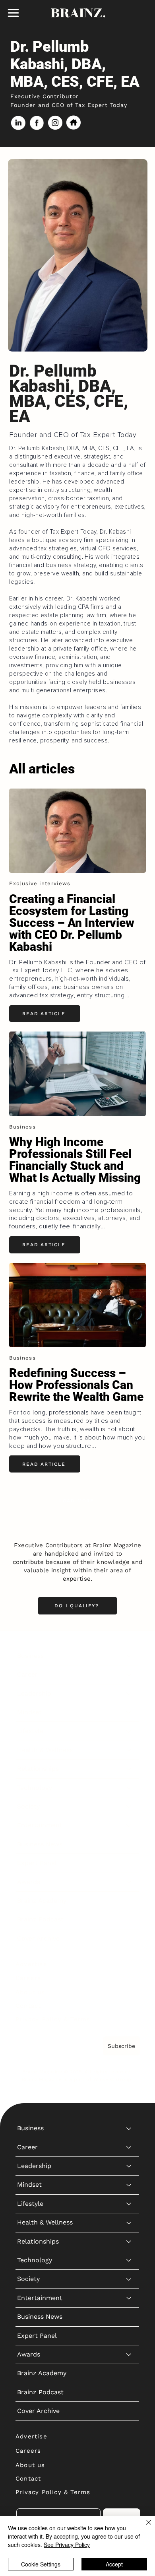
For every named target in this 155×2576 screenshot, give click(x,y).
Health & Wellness (45, 1750)
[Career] (129, 1675)
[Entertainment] (129, 1825)
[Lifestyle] (129, 1731)
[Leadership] (129, 1694)
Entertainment (40, 1825)
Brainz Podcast (40, 1919)
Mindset (29, 1712)
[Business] (129, 1656)
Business (30, 1656)
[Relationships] (129, 1769)
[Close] (144, 2527)
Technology (35, 1788)
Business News (40, 1844)
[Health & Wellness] (129, 1750)
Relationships (38, 1769)
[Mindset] (129, 1712)
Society (28, 1806)
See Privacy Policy (67, 2545)
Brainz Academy (42, 1901)
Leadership (34, 1693)
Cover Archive (38, 1938)
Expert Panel (37, 1863)
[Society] (129, 1807)
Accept (114, 2564)
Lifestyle (30, 1731)
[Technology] (129, 1788)
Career (27, 1674)
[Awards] (129, 1882)
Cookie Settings (41, 2564)
